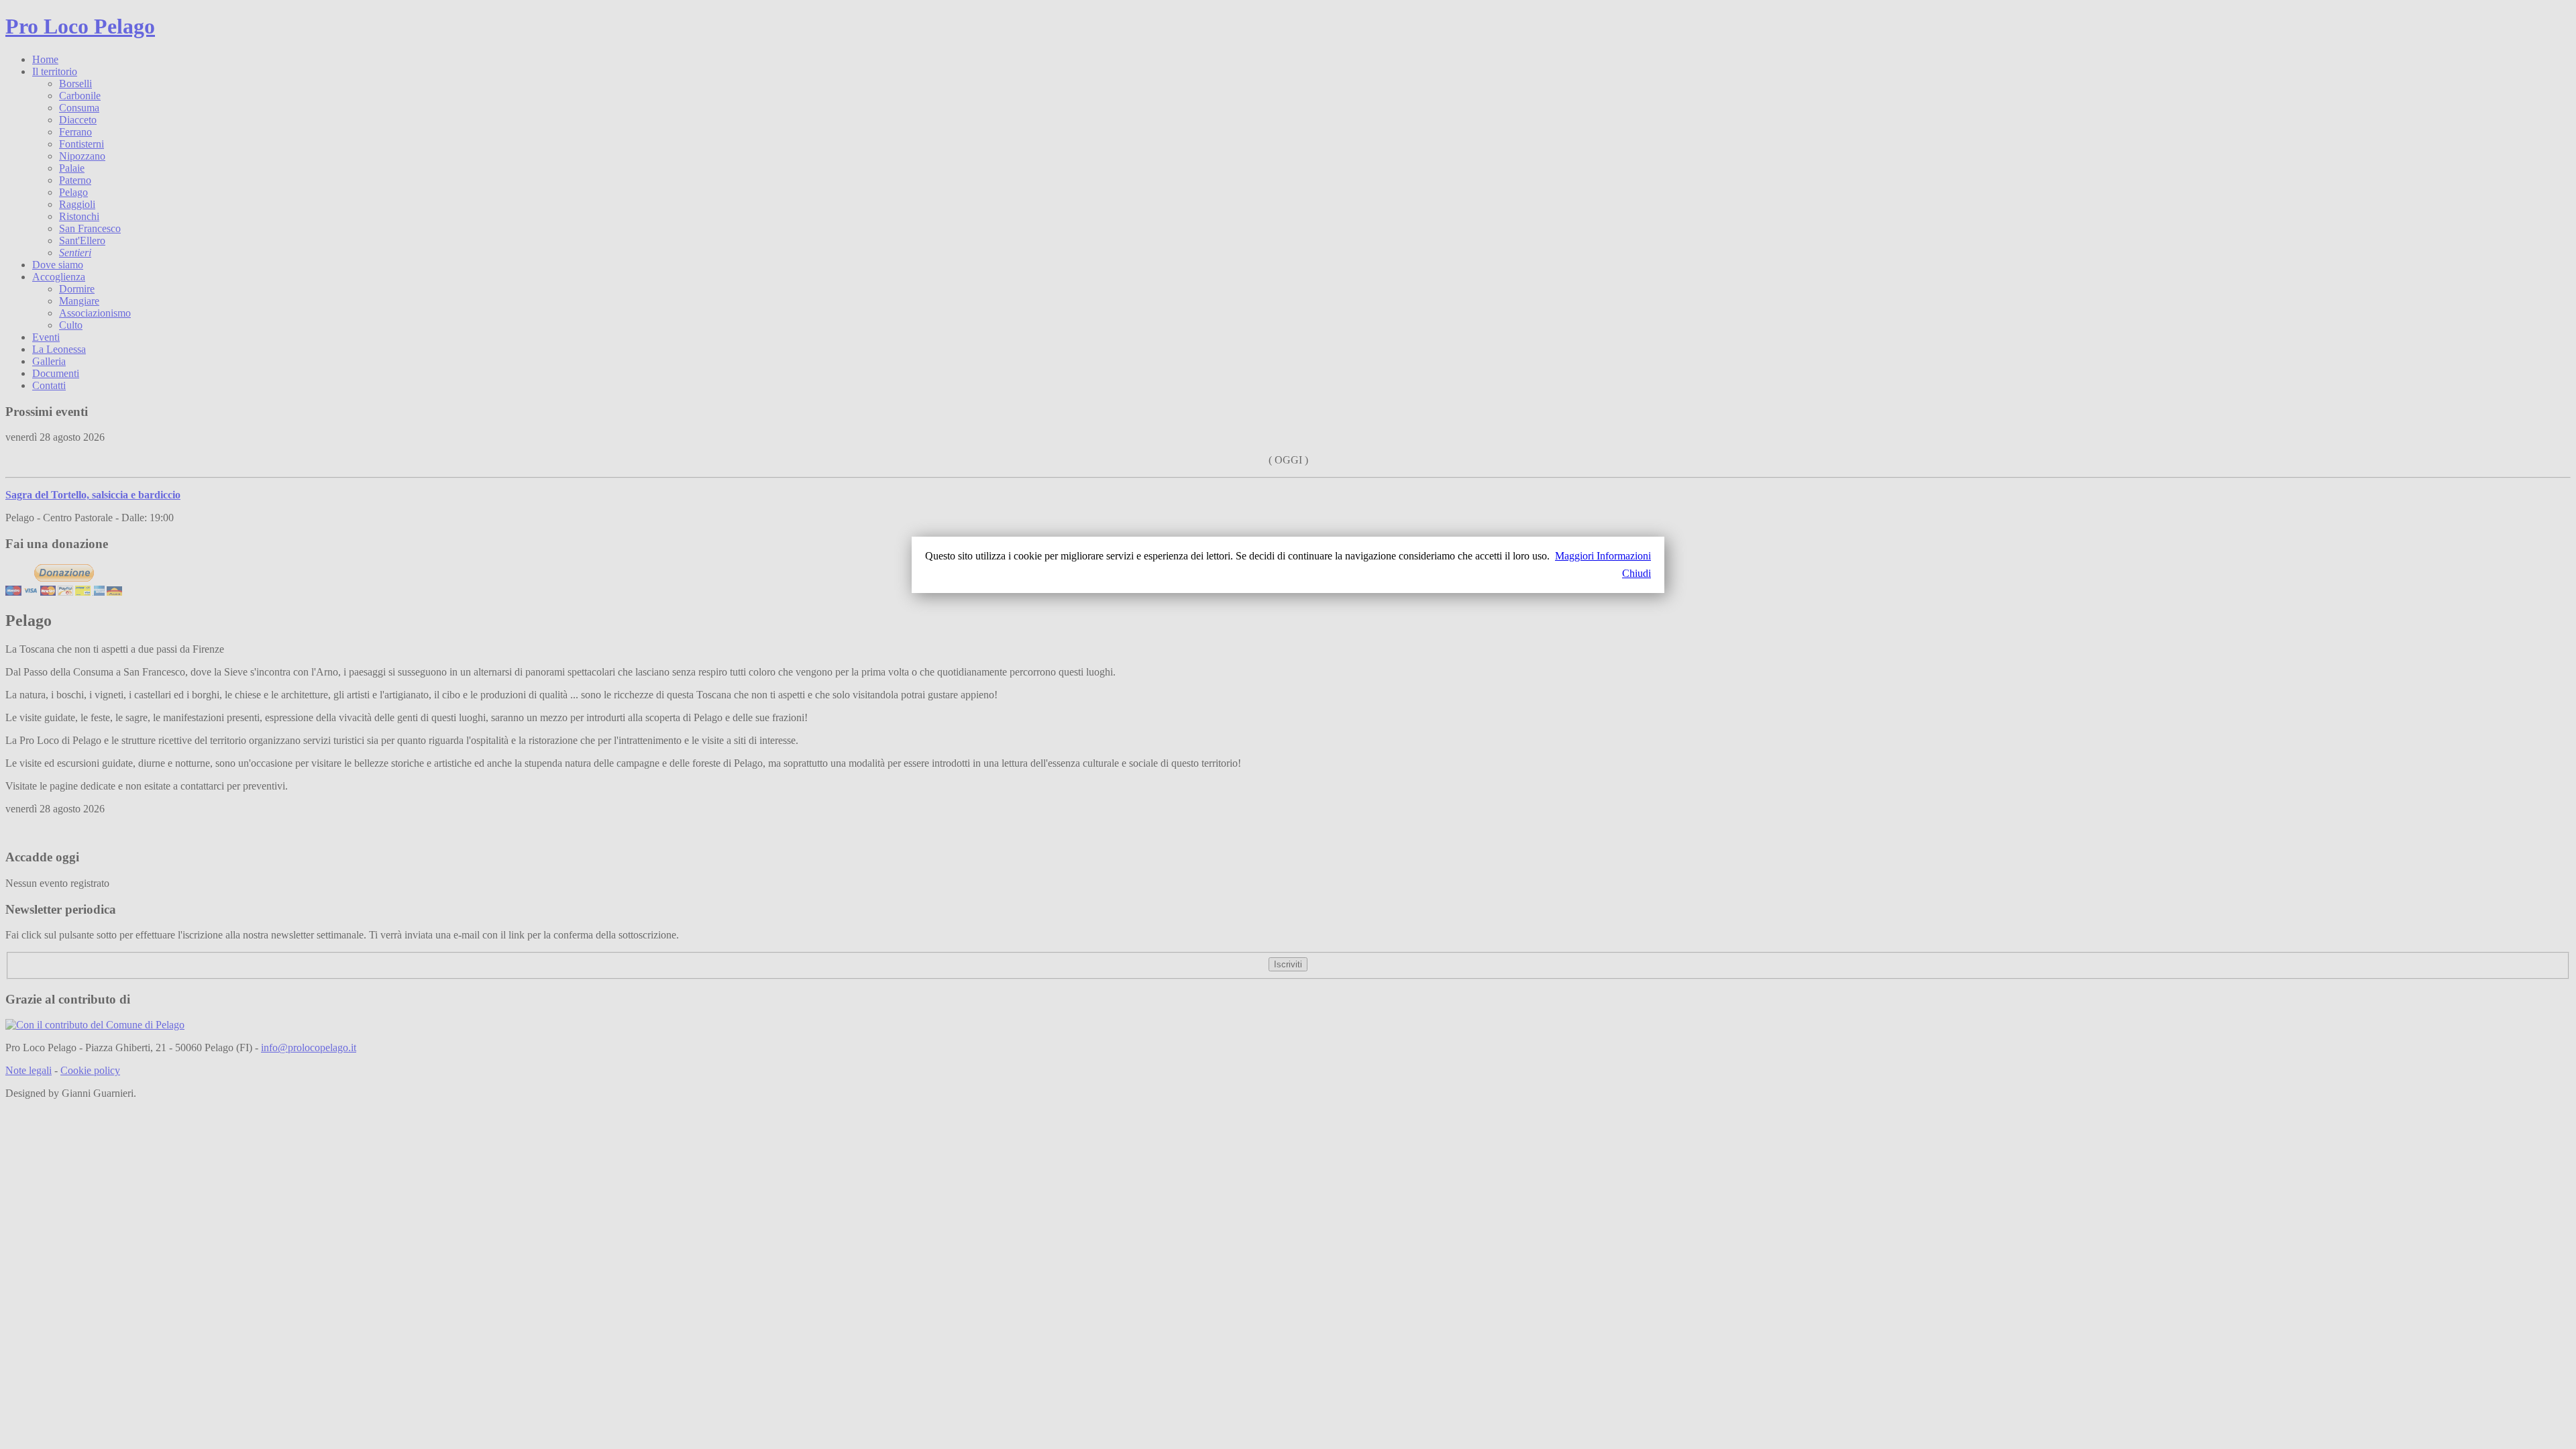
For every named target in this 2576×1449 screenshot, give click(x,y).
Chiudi (1636, 573)
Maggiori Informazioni (1603, 556)
